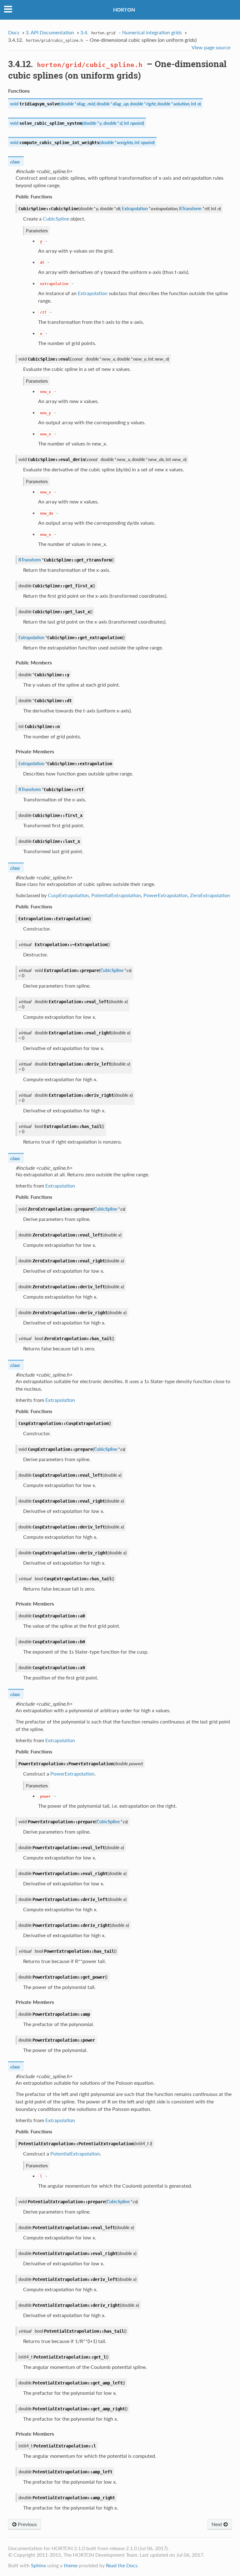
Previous (27, 2524)
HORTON (124, 10)
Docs (14, 32)
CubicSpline (112, 970)
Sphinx (38, 2565)
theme (71, 2565)
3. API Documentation (50, 32)
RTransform (190, 209)
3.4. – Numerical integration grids (131, 32)
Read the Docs (122, 2565)
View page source (211, 47)
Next (217, 2524)
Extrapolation (135, 209)
